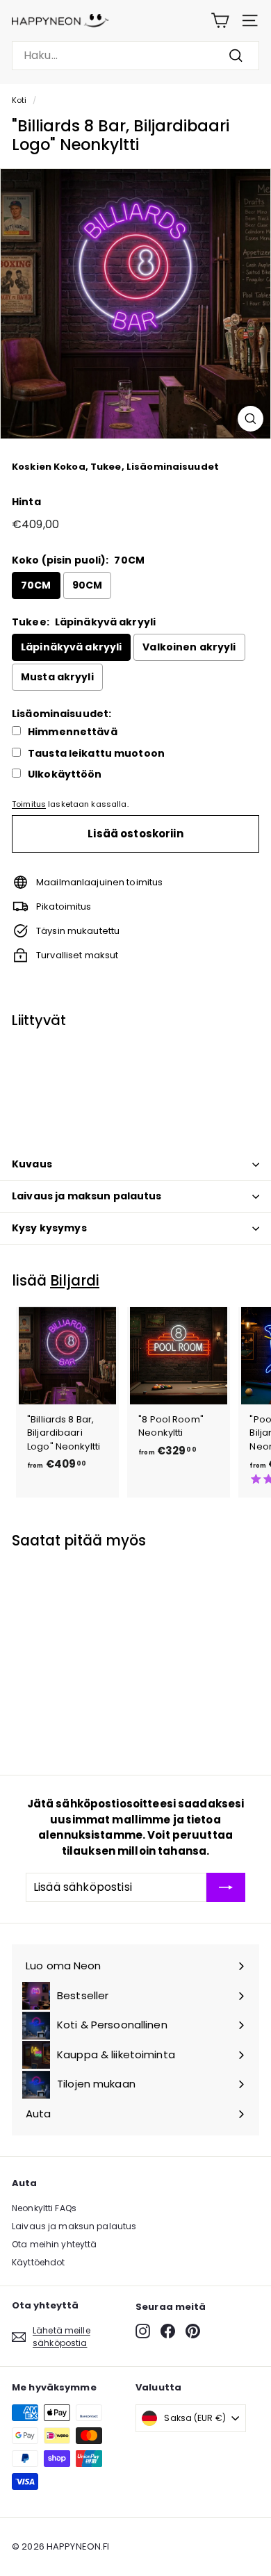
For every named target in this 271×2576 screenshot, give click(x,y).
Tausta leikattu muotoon (96, 754)
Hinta (26, 502)
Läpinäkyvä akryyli (71, 647)
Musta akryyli (57, 677)
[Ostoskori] (220, 20)
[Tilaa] (226, 1887)
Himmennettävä (73, 732)
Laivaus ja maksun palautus (87, 1196)
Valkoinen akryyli (189, 647)
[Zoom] (251, 419)
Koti (19, 100)
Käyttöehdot (38, 2262)
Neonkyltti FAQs (44, 2208)
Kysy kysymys (49, 1228)
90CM (88, 585)
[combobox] (135, 56)
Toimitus (29, 804)
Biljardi (75, 1280)
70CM (36, 585)
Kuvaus (32, 1164)
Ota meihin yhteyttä (54, 2244)
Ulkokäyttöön (65, 774)
